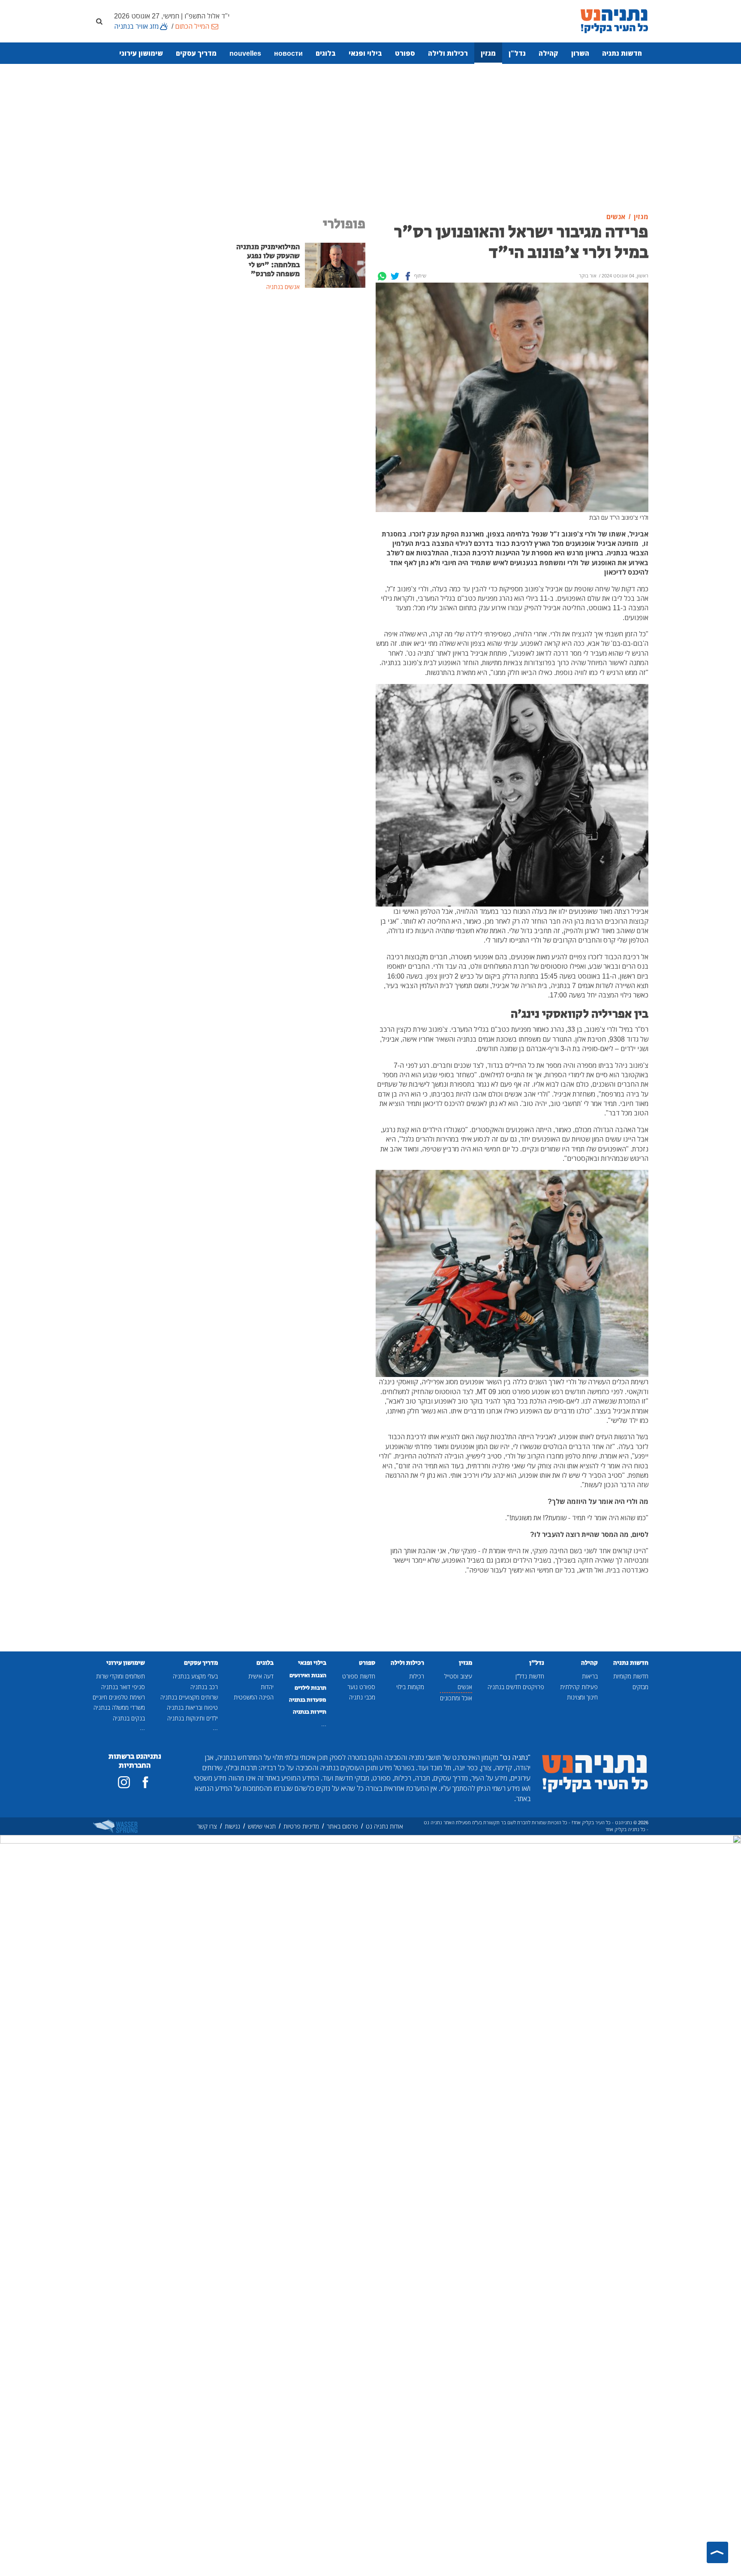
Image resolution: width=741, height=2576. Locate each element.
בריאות (590, 1676)
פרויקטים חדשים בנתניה (516, 1687)
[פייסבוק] (145, 1782)
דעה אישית (261, 1676)
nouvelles (245, 53)
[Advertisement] (370, 139)
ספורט (405, 53)
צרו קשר (207, 1826)
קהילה (548, 53)
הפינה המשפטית (254, 1697)
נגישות (232, 1826)
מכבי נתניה (362, 1697)
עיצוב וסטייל (458, 1676)
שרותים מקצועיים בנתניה (189, 1697)
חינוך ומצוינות (582, 1697)
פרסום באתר (342, 1826)
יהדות (267, 1687)
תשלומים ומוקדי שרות (120, 1676)
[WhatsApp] (382, 276)
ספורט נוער (361, 1687)
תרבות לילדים (310, 1688)
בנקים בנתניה (129, 1718)
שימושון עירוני (141, 53)
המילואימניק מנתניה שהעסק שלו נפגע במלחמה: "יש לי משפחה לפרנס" (268, 261)
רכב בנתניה (204, 1687)
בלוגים (326, 53)
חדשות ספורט (359, 1676)
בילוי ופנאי (365, 53)
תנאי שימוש (262, 1826)
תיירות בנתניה (310, 1712)
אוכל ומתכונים (456, 1698)
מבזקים (640, 1687)
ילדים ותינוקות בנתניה (193, 1718)
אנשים (465, 1687)
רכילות (417, 1676)
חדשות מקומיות (631, 1676)
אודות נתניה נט (384, 1826)
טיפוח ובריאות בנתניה (192, 1707)
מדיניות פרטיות (301, 1826)
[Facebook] (408, 276)
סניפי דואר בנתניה (123, 1687)
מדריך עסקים (196, 53)
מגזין (488, 53)
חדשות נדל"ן (530, 1676)
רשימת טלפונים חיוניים (119, 1697)
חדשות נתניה (622, 53)
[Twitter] (395, 276)
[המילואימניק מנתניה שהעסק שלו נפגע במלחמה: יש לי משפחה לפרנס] (335, 265)
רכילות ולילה (448, 53)
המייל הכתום (192, 26)
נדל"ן (517, 53)
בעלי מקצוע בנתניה (195, 1676)
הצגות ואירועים (308, 1675)
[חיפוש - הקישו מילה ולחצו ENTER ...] (99, 21)
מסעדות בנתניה (308, 1700)
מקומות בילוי (410, 1687)
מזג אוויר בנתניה (136, 26)
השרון (580, 53)
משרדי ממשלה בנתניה (119, 1707)
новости (288, 53)
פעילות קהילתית (579, 1687)
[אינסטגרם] (124, 1782)
